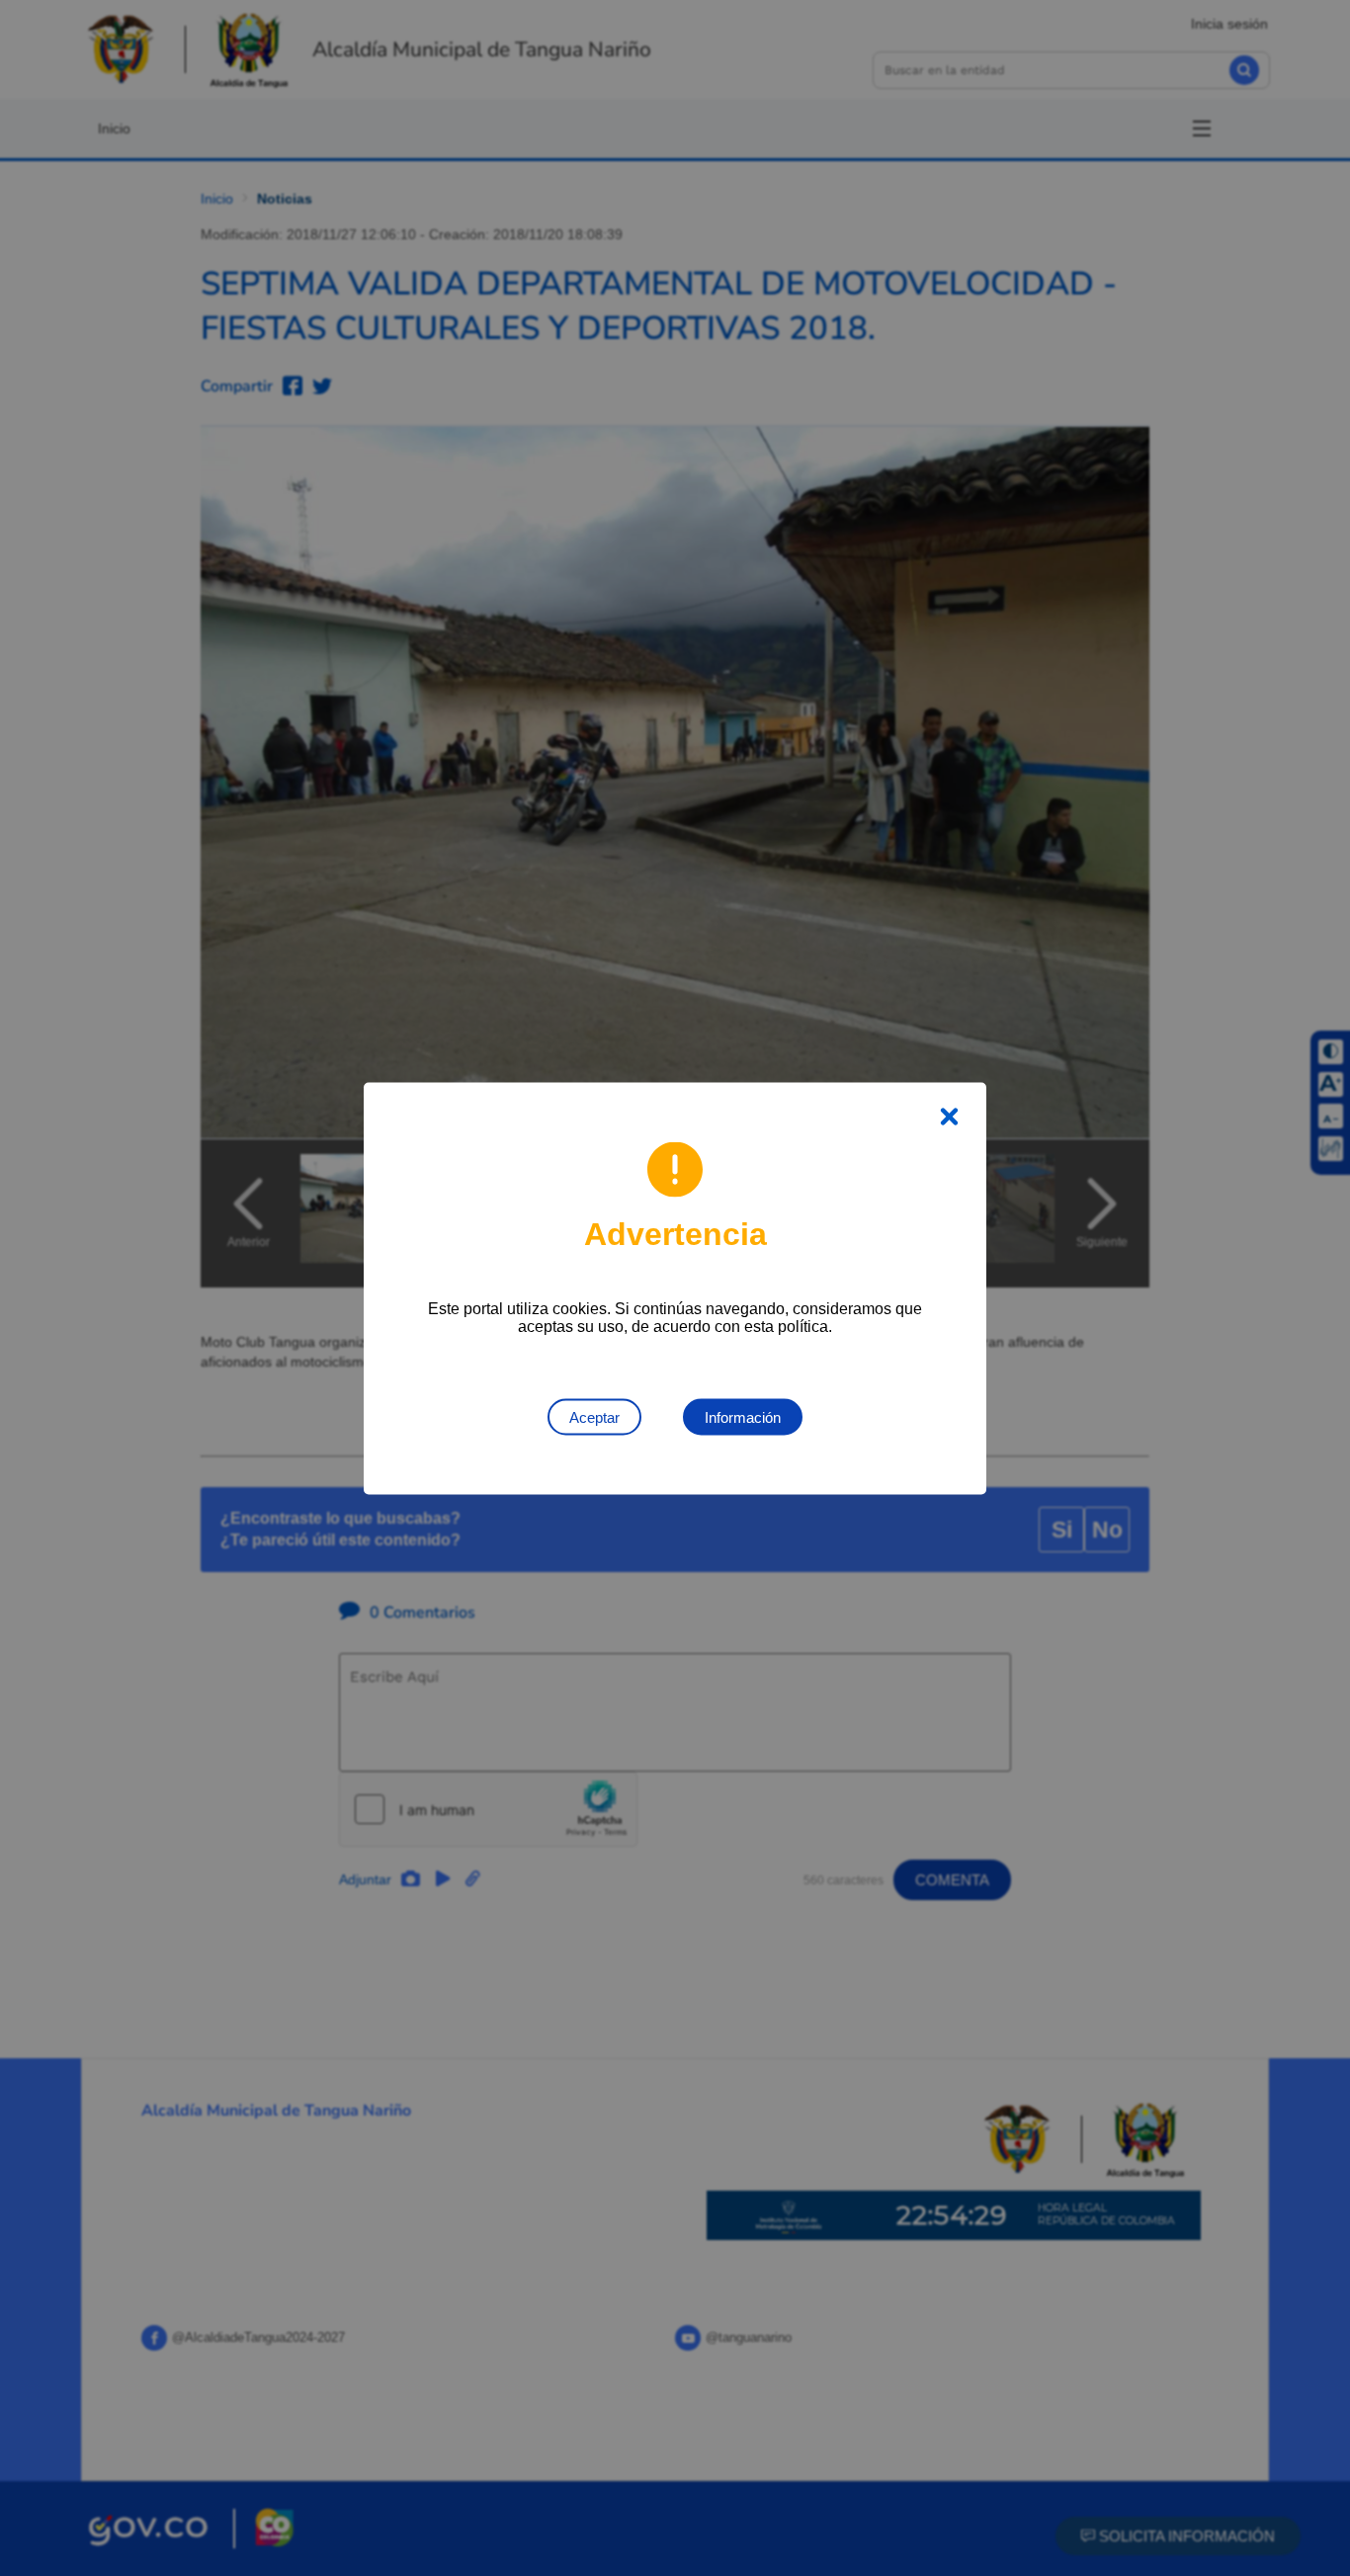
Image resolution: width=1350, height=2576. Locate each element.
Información (743, 1416)
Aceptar (594, 1416)
